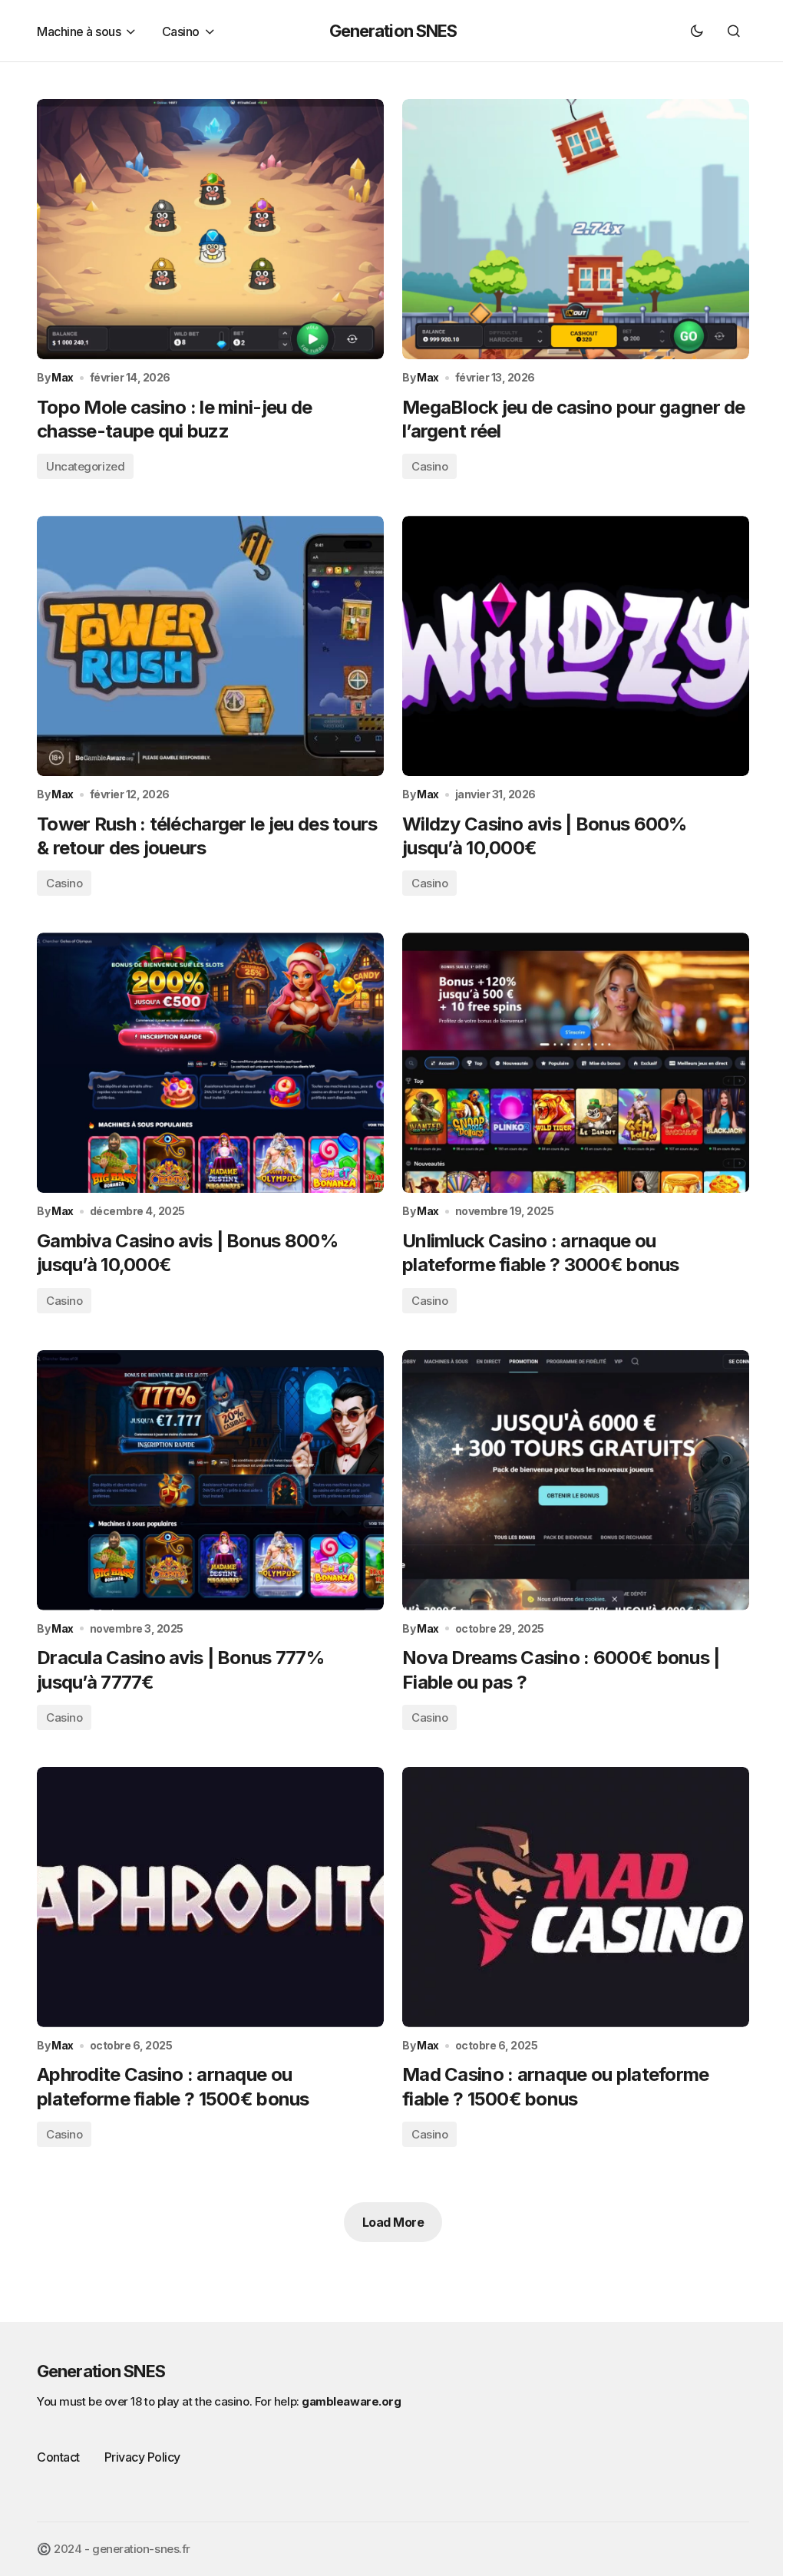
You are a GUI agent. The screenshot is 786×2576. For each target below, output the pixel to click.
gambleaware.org (351, 2401)
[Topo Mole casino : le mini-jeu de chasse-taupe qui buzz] (210, 229)
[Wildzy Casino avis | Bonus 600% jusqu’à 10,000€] (576, 646)
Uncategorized (85, 466)
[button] (697, 31)
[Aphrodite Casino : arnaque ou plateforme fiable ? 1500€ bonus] (210, 1897)
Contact (58, 2457)
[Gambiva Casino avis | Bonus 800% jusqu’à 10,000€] (210, 1063)
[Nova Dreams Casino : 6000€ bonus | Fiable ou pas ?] (576, 1480)
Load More (393, 2222)
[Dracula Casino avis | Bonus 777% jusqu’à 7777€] (210, 1480)
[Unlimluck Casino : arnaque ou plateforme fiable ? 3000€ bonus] (576, 1063)
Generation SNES (393, 31)
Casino (429, 466)
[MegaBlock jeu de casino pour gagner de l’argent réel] (576, 229)
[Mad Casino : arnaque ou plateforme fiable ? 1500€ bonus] (576, 1897)
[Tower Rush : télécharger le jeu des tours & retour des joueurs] (210, 646)
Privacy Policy (142, 2457)
